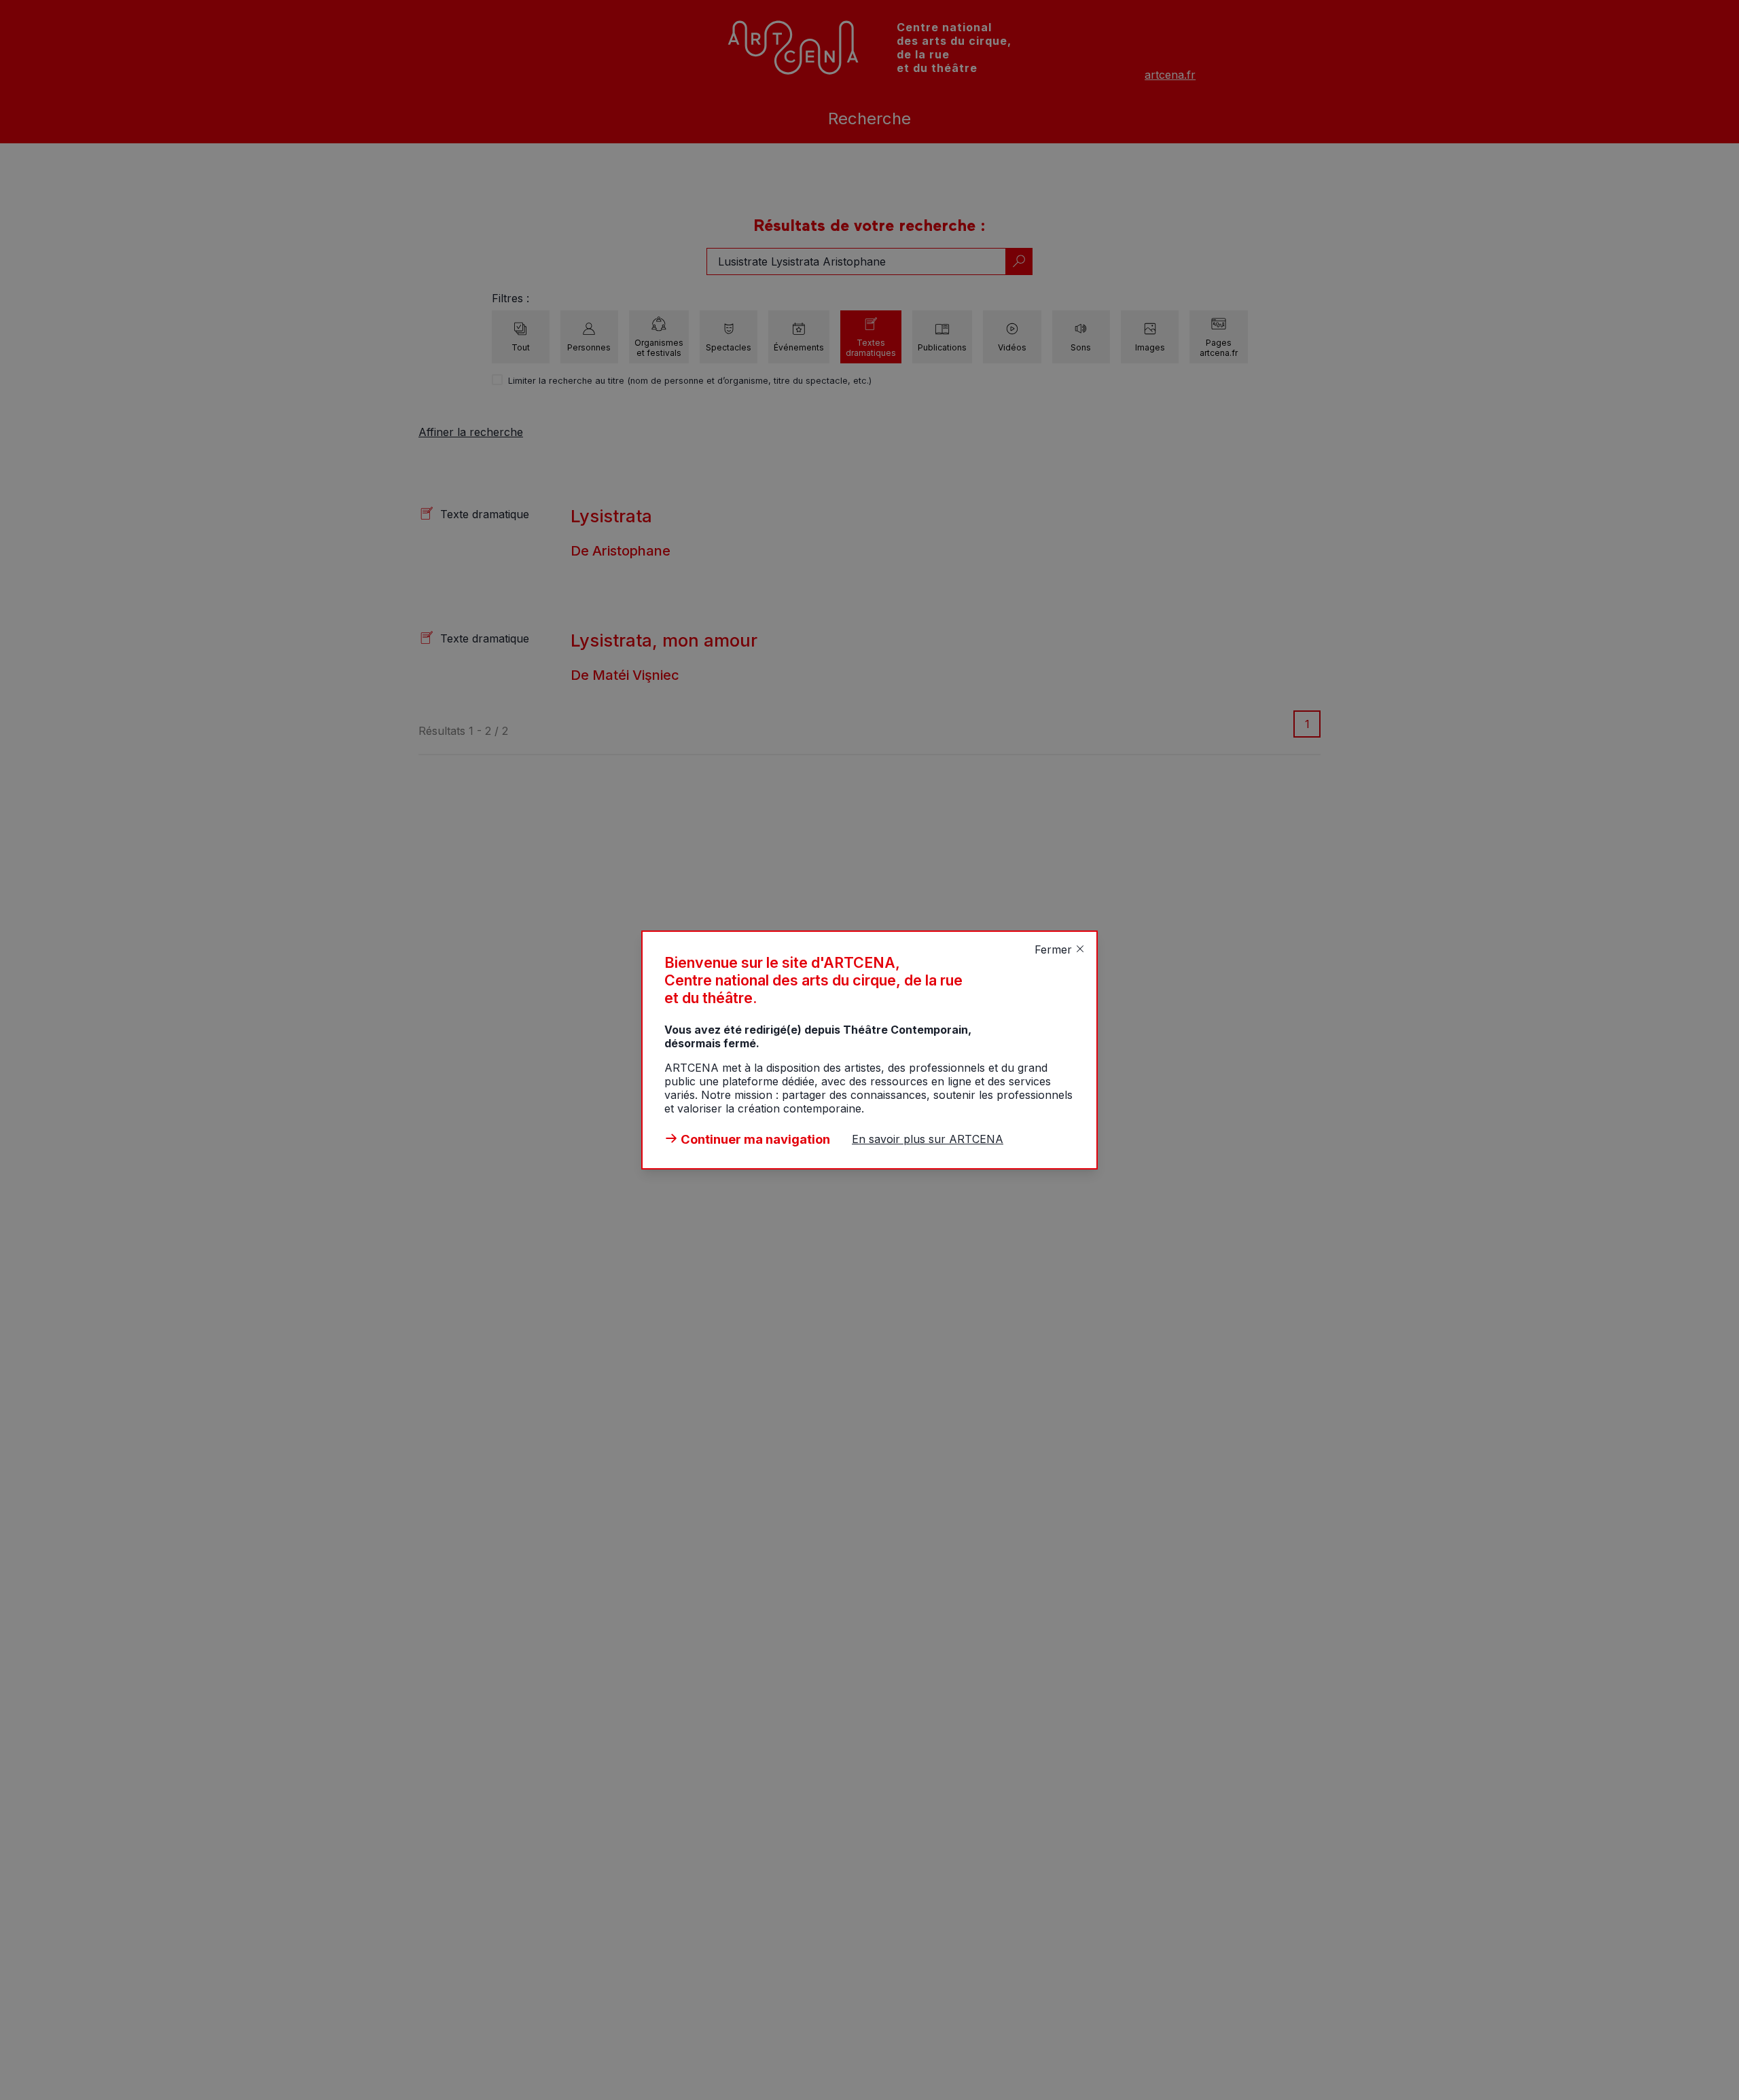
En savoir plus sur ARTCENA (928, 1139)
